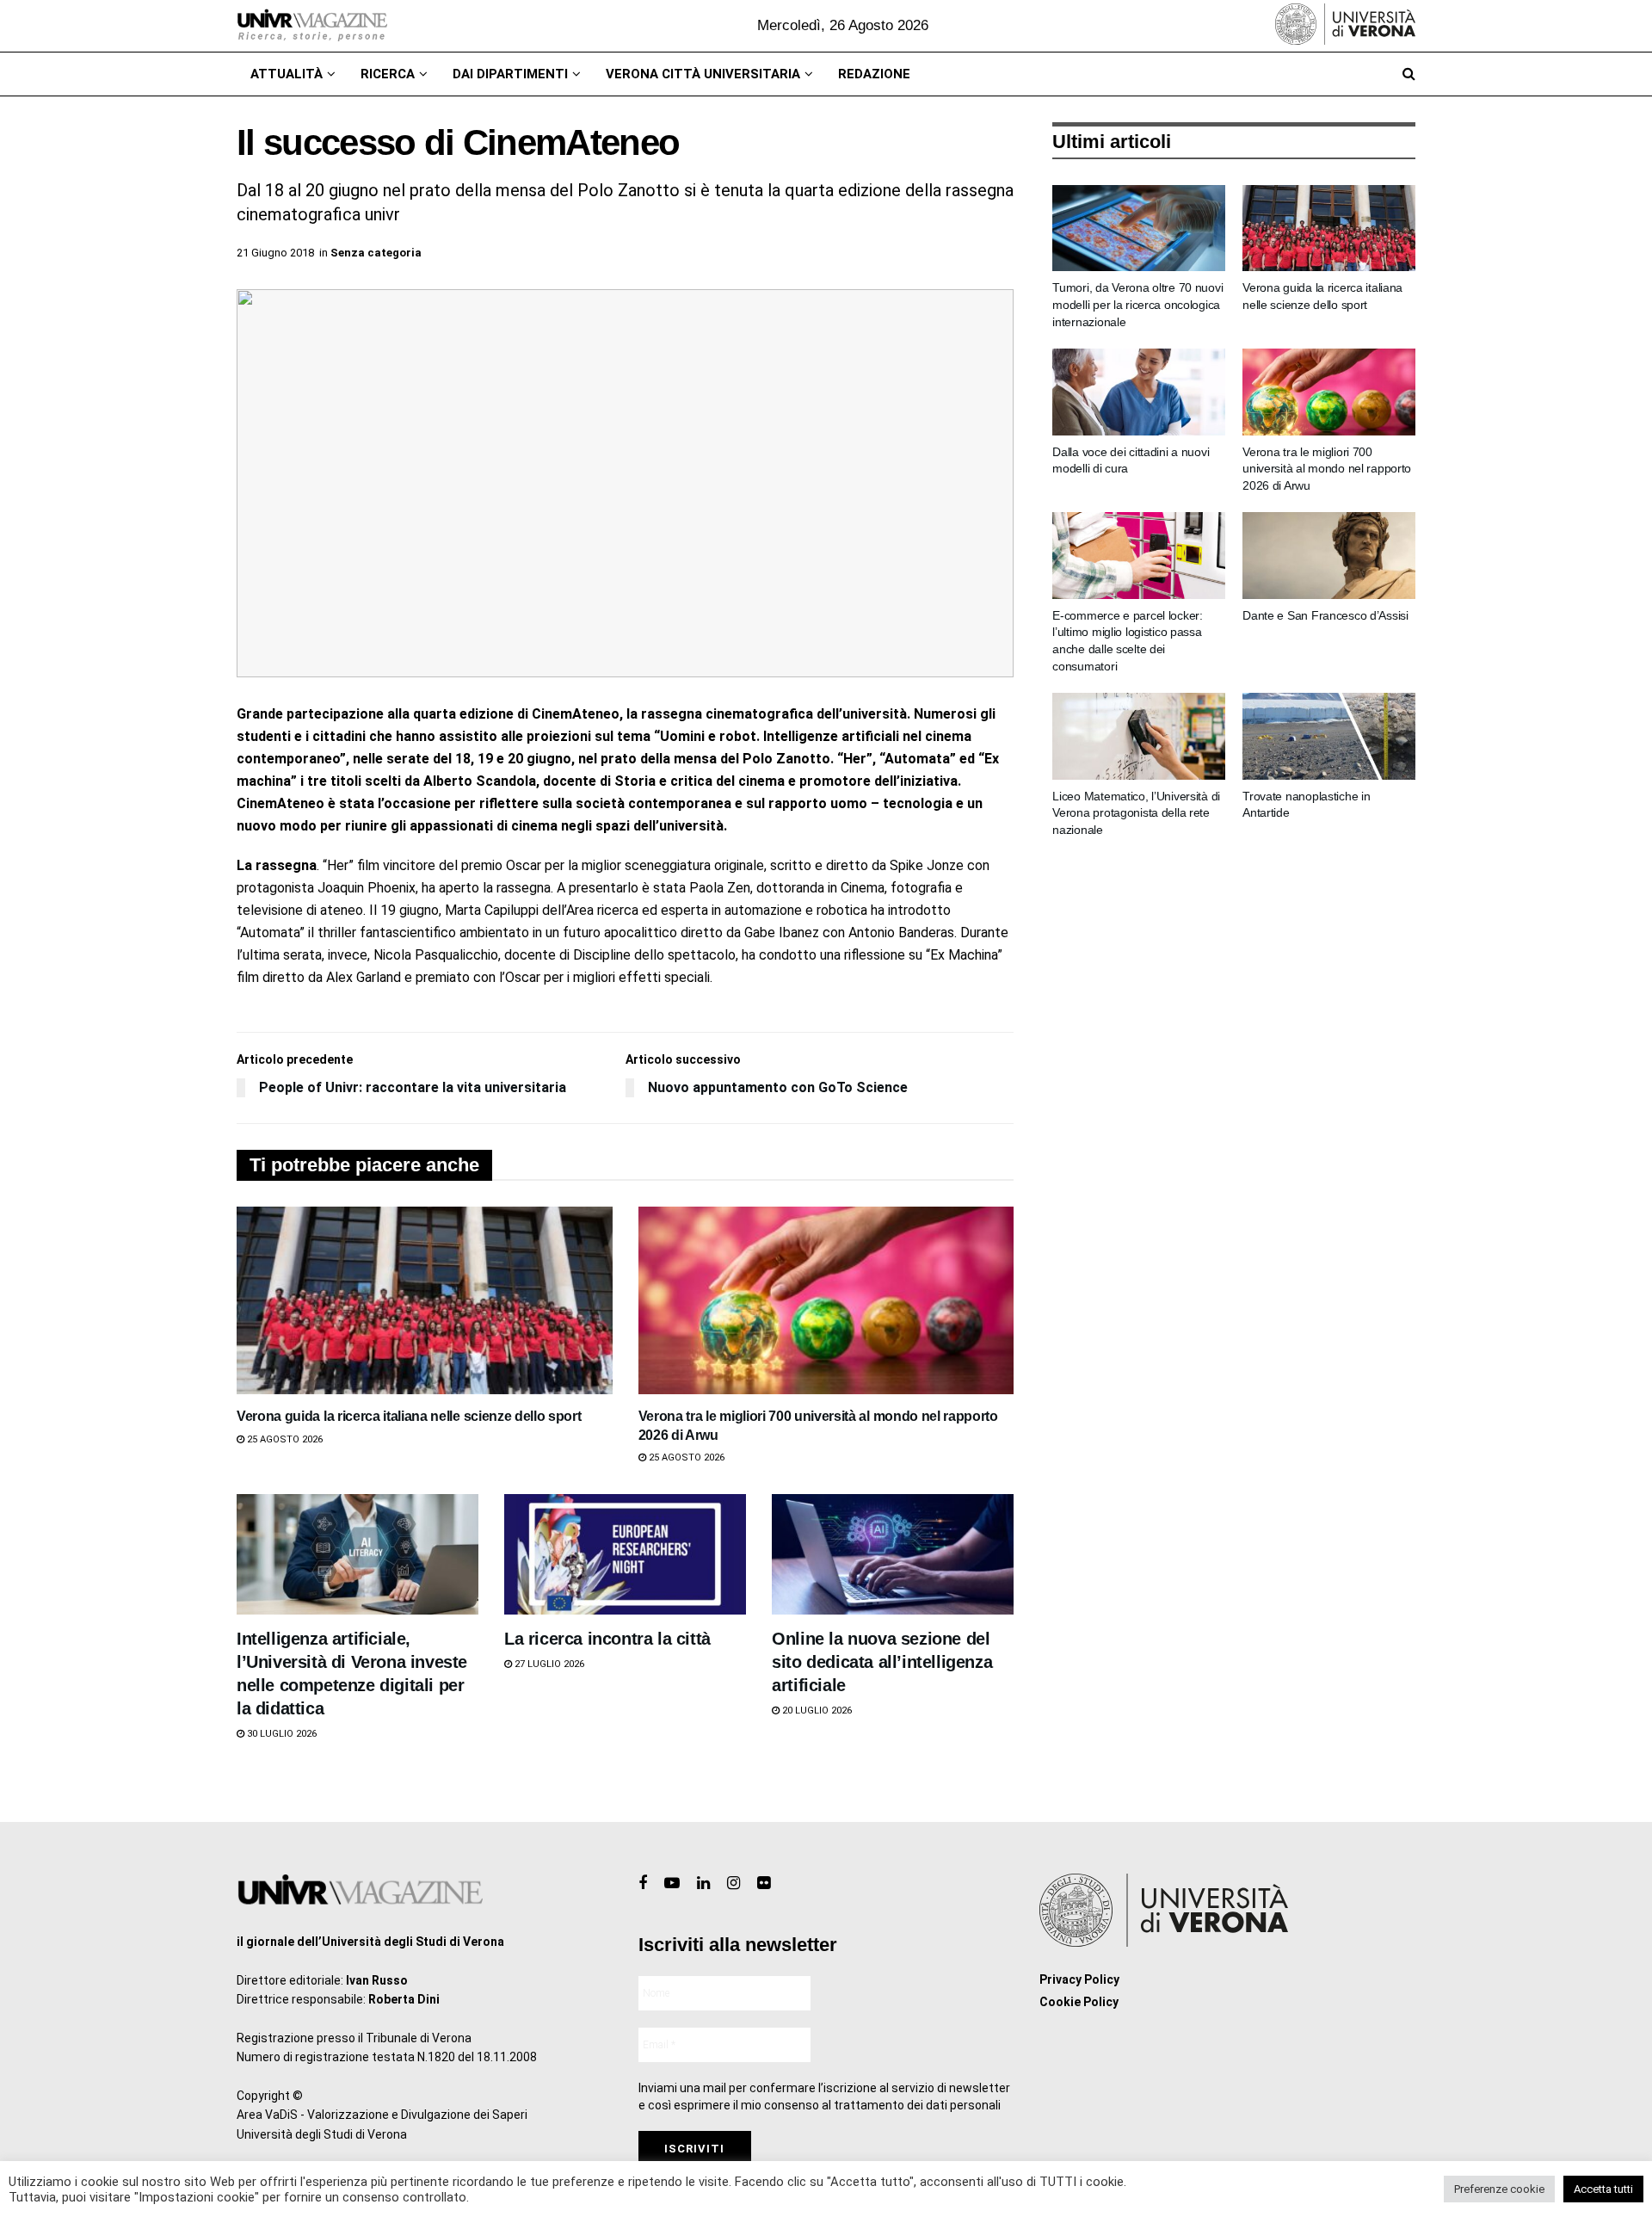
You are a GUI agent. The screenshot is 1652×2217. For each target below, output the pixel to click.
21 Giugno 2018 (275, 253)
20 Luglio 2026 (816, 1711)
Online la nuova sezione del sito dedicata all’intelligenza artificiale (882, 1662)
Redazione (874, 74)
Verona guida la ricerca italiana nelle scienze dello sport (409, 1416)
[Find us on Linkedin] (703, 1884)
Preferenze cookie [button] (1499, 2189)
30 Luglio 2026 (280, 1734)
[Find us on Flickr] (764, 1884)
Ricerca (388, 74)
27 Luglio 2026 (548, 1664)
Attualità (287, 74)
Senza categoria (376, 253)
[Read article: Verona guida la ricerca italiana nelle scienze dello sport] (425, 1300)
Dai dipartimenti (510, 74)
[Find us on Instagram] (734, 1884)
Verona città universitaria (703, 74)
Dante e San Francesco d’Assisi (1325, 615)
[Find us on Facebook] (643, 1884)
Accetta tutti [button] (1603, 2189)
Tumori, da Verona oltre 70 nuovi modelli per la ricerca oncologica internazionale (1137, 304)
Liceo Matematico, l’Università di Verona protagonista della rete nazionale (1136, 813)
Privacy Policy (1079, 1979)
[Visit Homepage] (312, 26)
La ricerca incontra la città (607, 1639)
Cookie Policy (1079, 2002)
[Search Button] (1409, 74)
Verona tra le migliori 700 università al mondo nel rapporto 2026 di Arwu (1327, 469)
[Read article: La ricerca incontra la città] (625, 1555)
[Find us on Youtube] (672, 1884)
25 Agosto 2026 (284, 1439)
